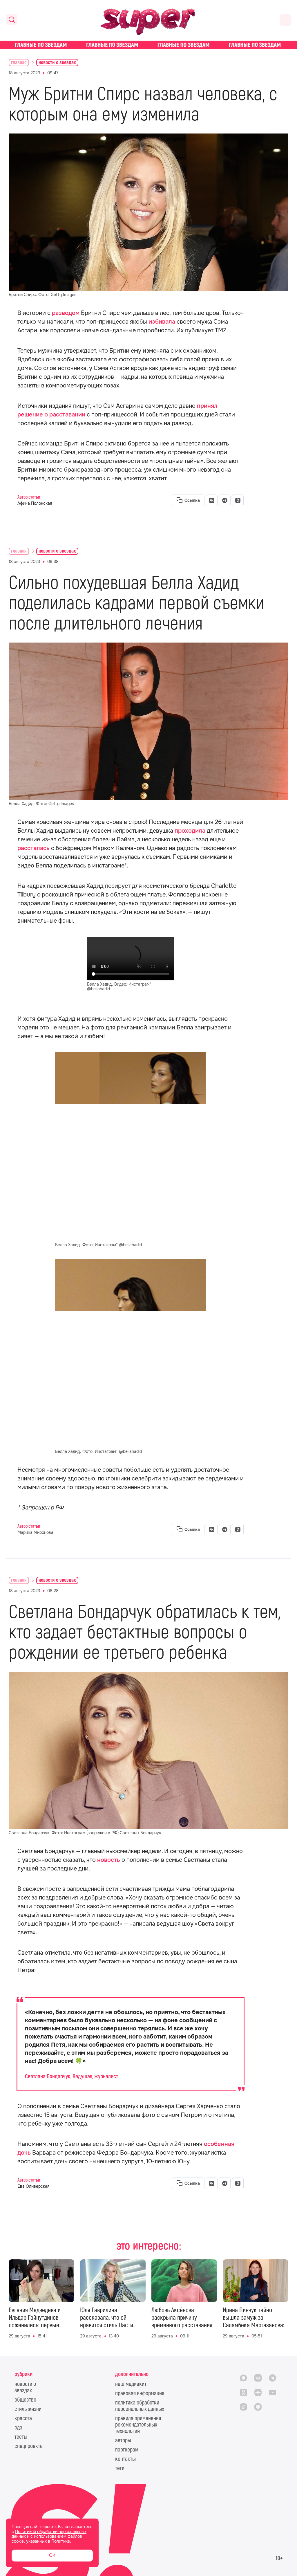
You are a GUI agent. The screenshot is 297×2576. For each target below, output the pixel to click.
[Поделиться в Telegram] (225, 500)
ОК (52, 2555)
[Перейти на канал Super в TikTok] (243, 2407)
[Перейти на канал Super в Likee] (258, 2407)
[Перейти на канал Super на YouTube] (272, 2392)
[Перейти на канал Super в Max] (243, 2378)
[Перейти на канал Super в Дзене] (258, 2392)
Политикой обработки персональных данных (49, 2534)
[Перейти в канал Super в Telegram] (272, 2378)
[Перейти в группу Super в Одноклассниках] (243, 2392)
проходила (190, 831)
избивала (162, 322)
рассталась (33, 848)
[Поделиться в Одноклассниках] (238, 500)
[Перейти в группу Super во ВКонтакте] (258, 2378)
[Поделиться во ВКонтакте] (212, 500)
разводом (66, 313)
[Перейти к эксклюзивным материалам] (148, 45)
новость (109, 1860)
